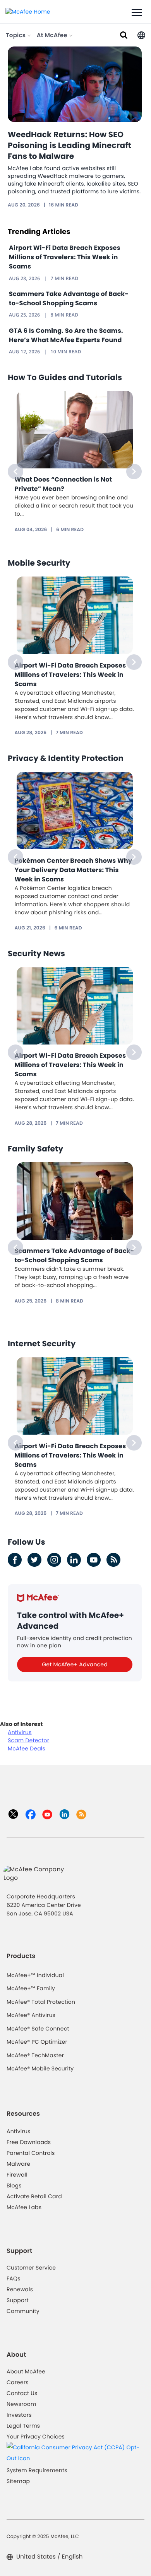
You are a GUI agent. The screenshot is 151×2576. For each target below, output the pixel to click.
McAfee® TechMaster (35, 2055)
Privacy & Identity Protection (66, 758)
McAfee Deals (27, 1748)
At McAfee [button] (53, 35)
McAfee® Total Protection (41, 2002)
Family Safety (35, 1149)
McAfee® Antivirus (31, 2015)
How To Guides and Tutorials (65, 377)
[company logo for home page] (28, 11)
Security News (36, 953)
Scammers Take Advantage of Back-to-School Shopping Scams (69, 299)
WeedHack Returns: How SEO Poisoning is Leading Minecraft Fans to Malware (69, 145)
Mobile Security (39, 563)
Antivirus (20, 1732)
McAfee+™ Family (31, 1988)
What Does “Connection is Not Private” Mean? (63, 484)
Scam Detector (28, 1740)
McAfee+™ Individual (35, 1975)
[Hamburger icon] (137, 13)
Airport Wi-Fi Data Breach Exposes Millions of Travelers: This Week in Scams (65, 257)
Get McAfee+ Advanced (75, 1664)
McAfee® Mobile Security (40, 2068)
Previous (15, 471)
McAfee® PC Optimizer (37, 2042)
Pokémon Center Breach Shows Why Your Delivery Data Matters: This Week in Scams (74, 870)
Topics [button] (16, 35)
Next (134, 471)
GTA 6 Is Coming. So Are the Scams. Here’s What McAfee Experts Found (66, 335)
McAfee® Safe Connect (38, 2029)
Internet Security (42, 1344)
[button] (141, 35)
